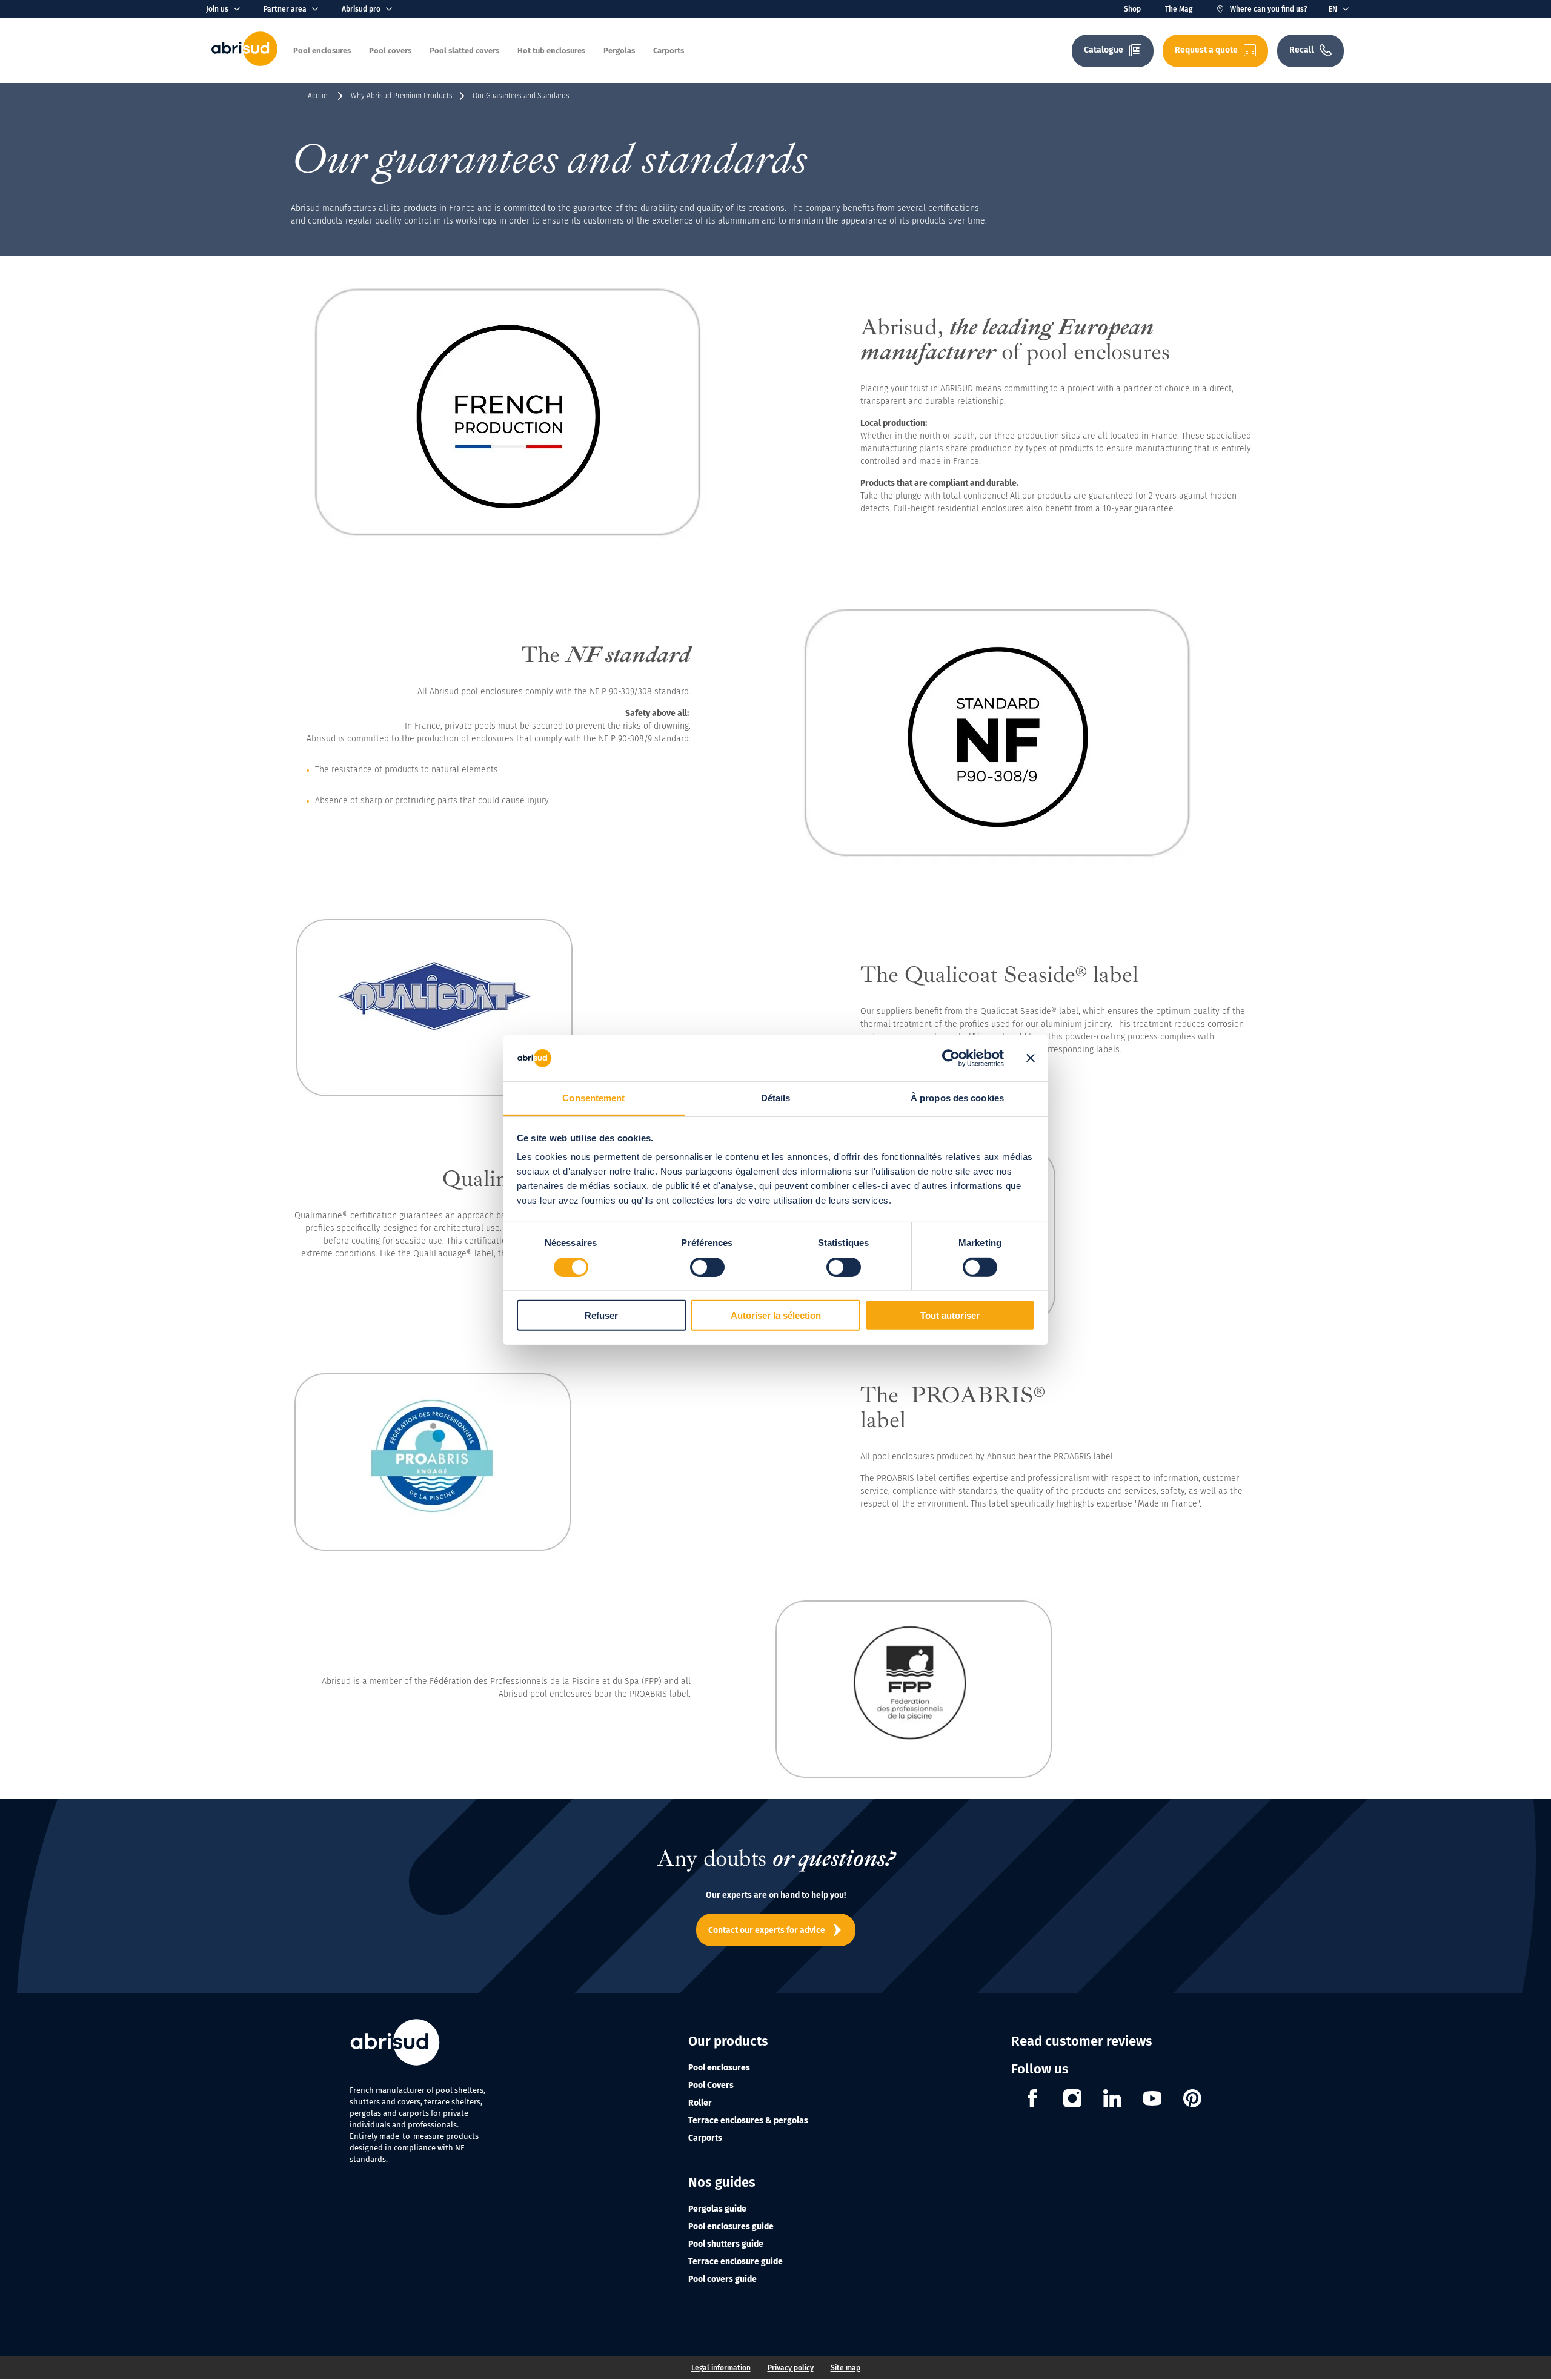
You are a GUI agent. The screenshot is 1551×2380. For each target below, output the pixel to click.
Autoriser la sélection (776, 1315)
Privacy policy (791, 2368)
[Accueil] (244, 63)
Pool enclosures (719, 2068)
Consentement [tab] (593, 1098)
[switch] (707, 1267)
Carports (705, 2138)
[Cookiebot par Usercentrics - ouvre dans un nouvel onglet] (951, 1058)
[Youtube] (1152, 2100)
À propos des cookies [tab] (957, 1098)
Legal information (721, 2368)
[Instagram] (1072, 2100)
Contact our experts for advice (767, 1930)
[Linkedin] (1112, 2100)
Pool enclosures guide (731, 2226)
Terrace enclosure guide (736, 2262)
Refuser (601, 1315)
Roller (700, 2103)
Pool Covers (711, 2085)
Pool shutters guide (726, 2244)
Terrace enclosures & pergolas (748, 2120)
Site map (845, 2368)
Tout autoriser (950, 1315)
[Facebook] (1032, 2100)
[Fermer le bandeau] (1031, 1058)
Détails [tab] (776, 1098)
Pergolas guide (717, 2209)
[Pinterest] (1192, 2100)
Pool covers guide (722, 2279)
